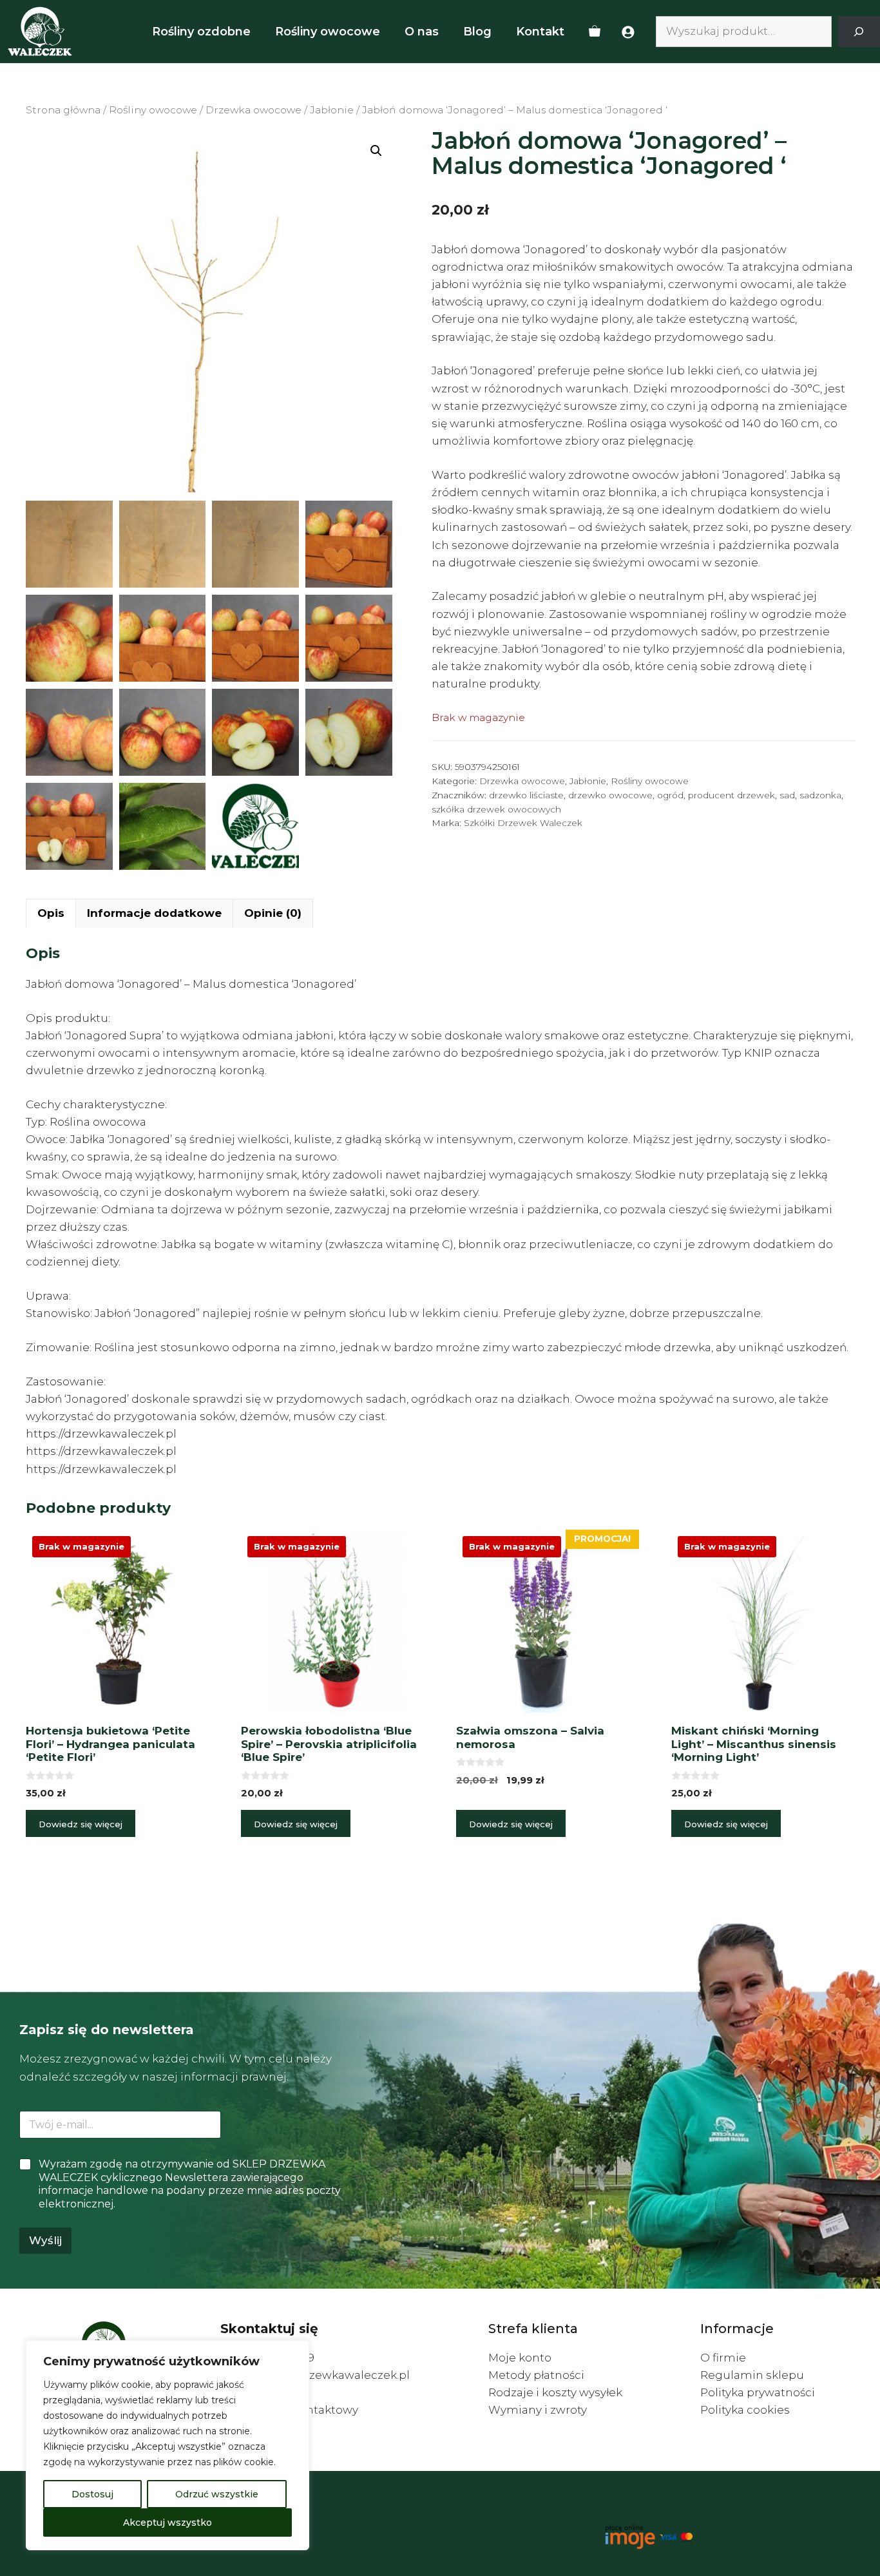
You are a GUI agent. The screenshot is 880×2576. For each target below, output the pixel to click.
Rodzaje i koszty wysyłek (555, 2392)
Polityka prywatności (758, 2392)
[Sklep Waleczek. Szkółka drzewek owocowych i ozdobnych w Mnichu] (40, 32)
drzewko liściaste (526, 795)
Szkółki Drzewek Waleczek (523, 823)
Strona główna (63, 110)
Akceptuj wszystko (167, 2523)
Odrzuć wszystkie (217, 2494)
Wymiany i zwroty (538, 2410)
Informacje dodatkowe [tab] (154, 913)
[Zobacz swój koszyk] (595, 32)
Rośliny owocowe (328, 32)
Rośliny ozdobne (201, 32)
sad (787, 795)
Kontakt (540, 32)
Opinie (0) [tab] (273, 913)
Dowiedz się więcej (81, 1824)
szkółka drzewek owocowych (496, 809)
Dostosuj (92, 2494)
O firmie (723, 2358)
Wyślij (45, 2240)
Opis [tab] (51, 913)
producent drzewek (732, 795)
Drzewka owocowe (253, 110)
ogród (670, 795)
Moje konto (520, 2358)
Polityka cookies (745, 2410)
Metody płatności (536, 2375)
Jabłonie (332, 110)
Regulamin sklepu (752, 2375)
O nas (422, 32)
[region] (167, 2445)
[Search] (859, 32)
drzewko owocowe (610, 795)
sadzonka (820, 795)
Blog (477, 32)
